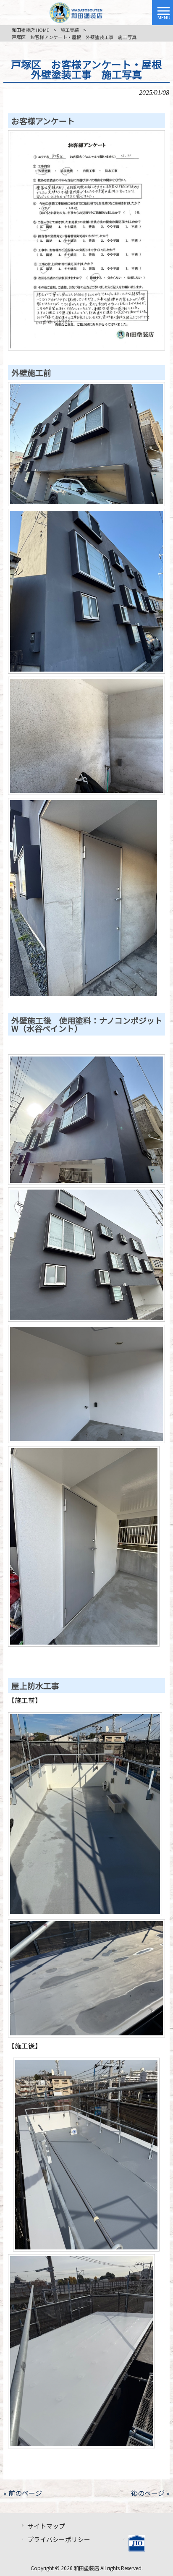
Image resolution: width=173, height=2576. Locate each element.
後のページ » (150, 2493)
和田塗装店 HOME (30, 30)
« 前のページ (23, 2493)
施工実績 (70, 30)
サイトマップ (46, 2526)
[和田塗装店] (76, 11)
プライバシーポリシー (59, 2539)
